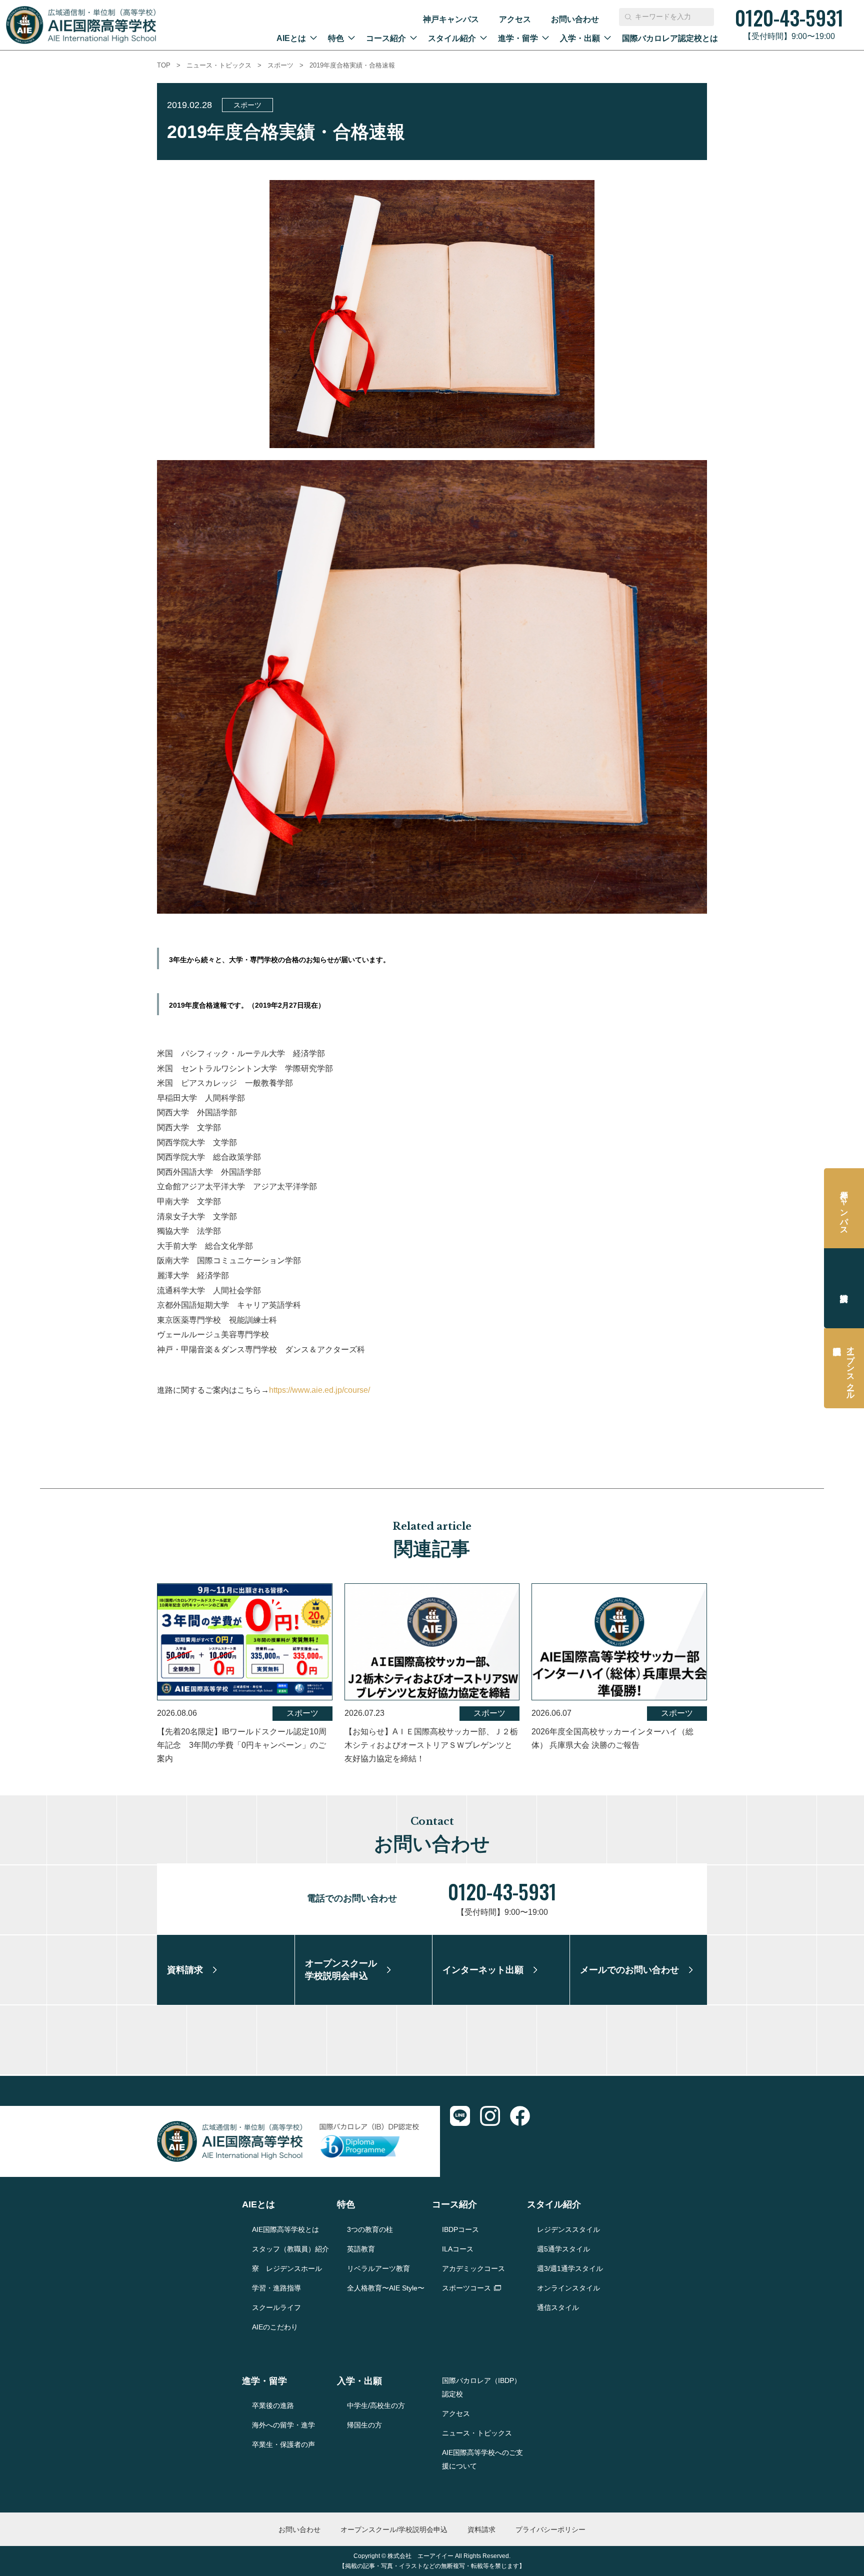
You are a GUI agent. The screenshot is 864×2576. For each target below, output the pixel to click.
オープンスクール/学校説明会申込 (394, 2529)
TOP (164, 65)
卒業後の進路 (273, 2405)
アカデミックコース (473, 2268)
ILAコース (458, 2249)
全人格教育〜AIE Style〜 (386, 2288)
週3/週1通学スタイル (570, 2268)
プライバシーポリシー (550, 2529)
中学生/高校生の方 (376, 2405)
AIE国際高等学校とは (285, 2229)
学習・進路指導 (276, 2288)
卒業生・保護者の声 (283, 2444)
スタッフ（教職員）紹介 (290, 2249)
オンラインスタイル (568, 2288)
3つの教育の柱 (370, 2229)
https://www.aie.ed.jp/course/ (319, 1390)
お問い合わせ (575, 19)
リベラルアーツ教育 (378, 2268)
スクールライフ (276, 2307)
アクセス (515, 19)
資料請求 (844, 1288)
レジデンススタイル (568, 2229)
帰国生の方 (364, 2425)
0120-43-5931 (502, 1891)
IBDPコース (460, 2229)
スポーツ (280, 65)
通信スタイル (558, 2307)
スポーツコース (466, 2288)
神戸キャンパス (451, 19)
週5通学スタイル (563, 2249)
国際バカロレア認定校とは (670, 38)
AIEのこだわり (275, 2327)
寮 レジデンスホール (287, 2268)
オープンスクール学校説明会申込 (851, 1368)
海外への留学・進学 (283, 2425)
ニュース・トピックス (219, 65)
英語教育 (361, 2249)
